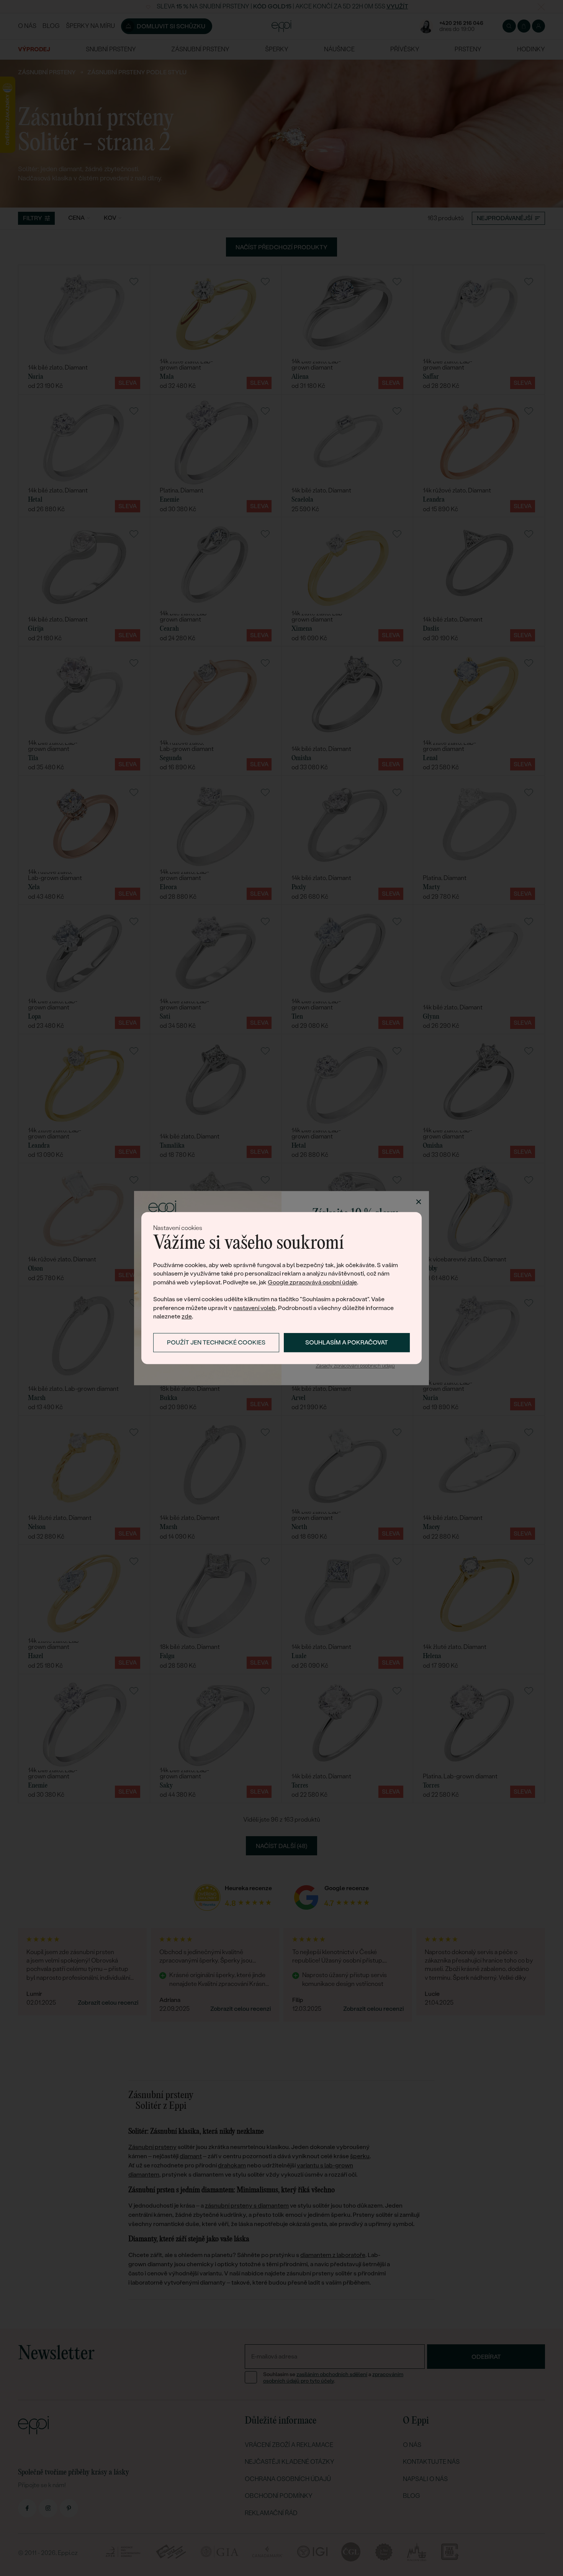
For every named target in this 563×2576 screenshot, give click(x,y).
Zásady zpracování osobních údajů (355, 1366)
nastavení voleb (254, 1308)
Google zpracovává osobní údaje (312, 1282)
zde (187, 1316)
